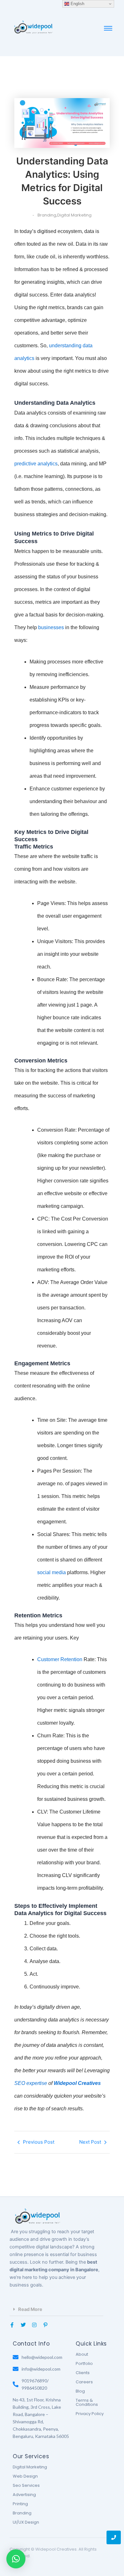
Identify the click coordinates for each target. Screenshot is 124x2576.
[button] (56, 2310)
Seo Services (26, 2485)
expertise (37, 2083)
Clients (83, 2373)
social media (52, 1572)
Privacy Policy (90, 2414)
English (77, 4)
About (82, 2354)
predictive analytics (36, 464)
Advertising (24, 2495)
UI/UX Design (26, 2522)
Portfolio (84, 2363)
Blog (80, 2391)
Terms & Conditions (87, 2402)
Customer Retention (60, 1659)
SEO (20, 2083)
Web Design (25, 2476)
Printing (20, 2504)
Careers (84, 2382)
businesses (51, 627)
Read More (30, 2309)
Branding (22, 2513)
